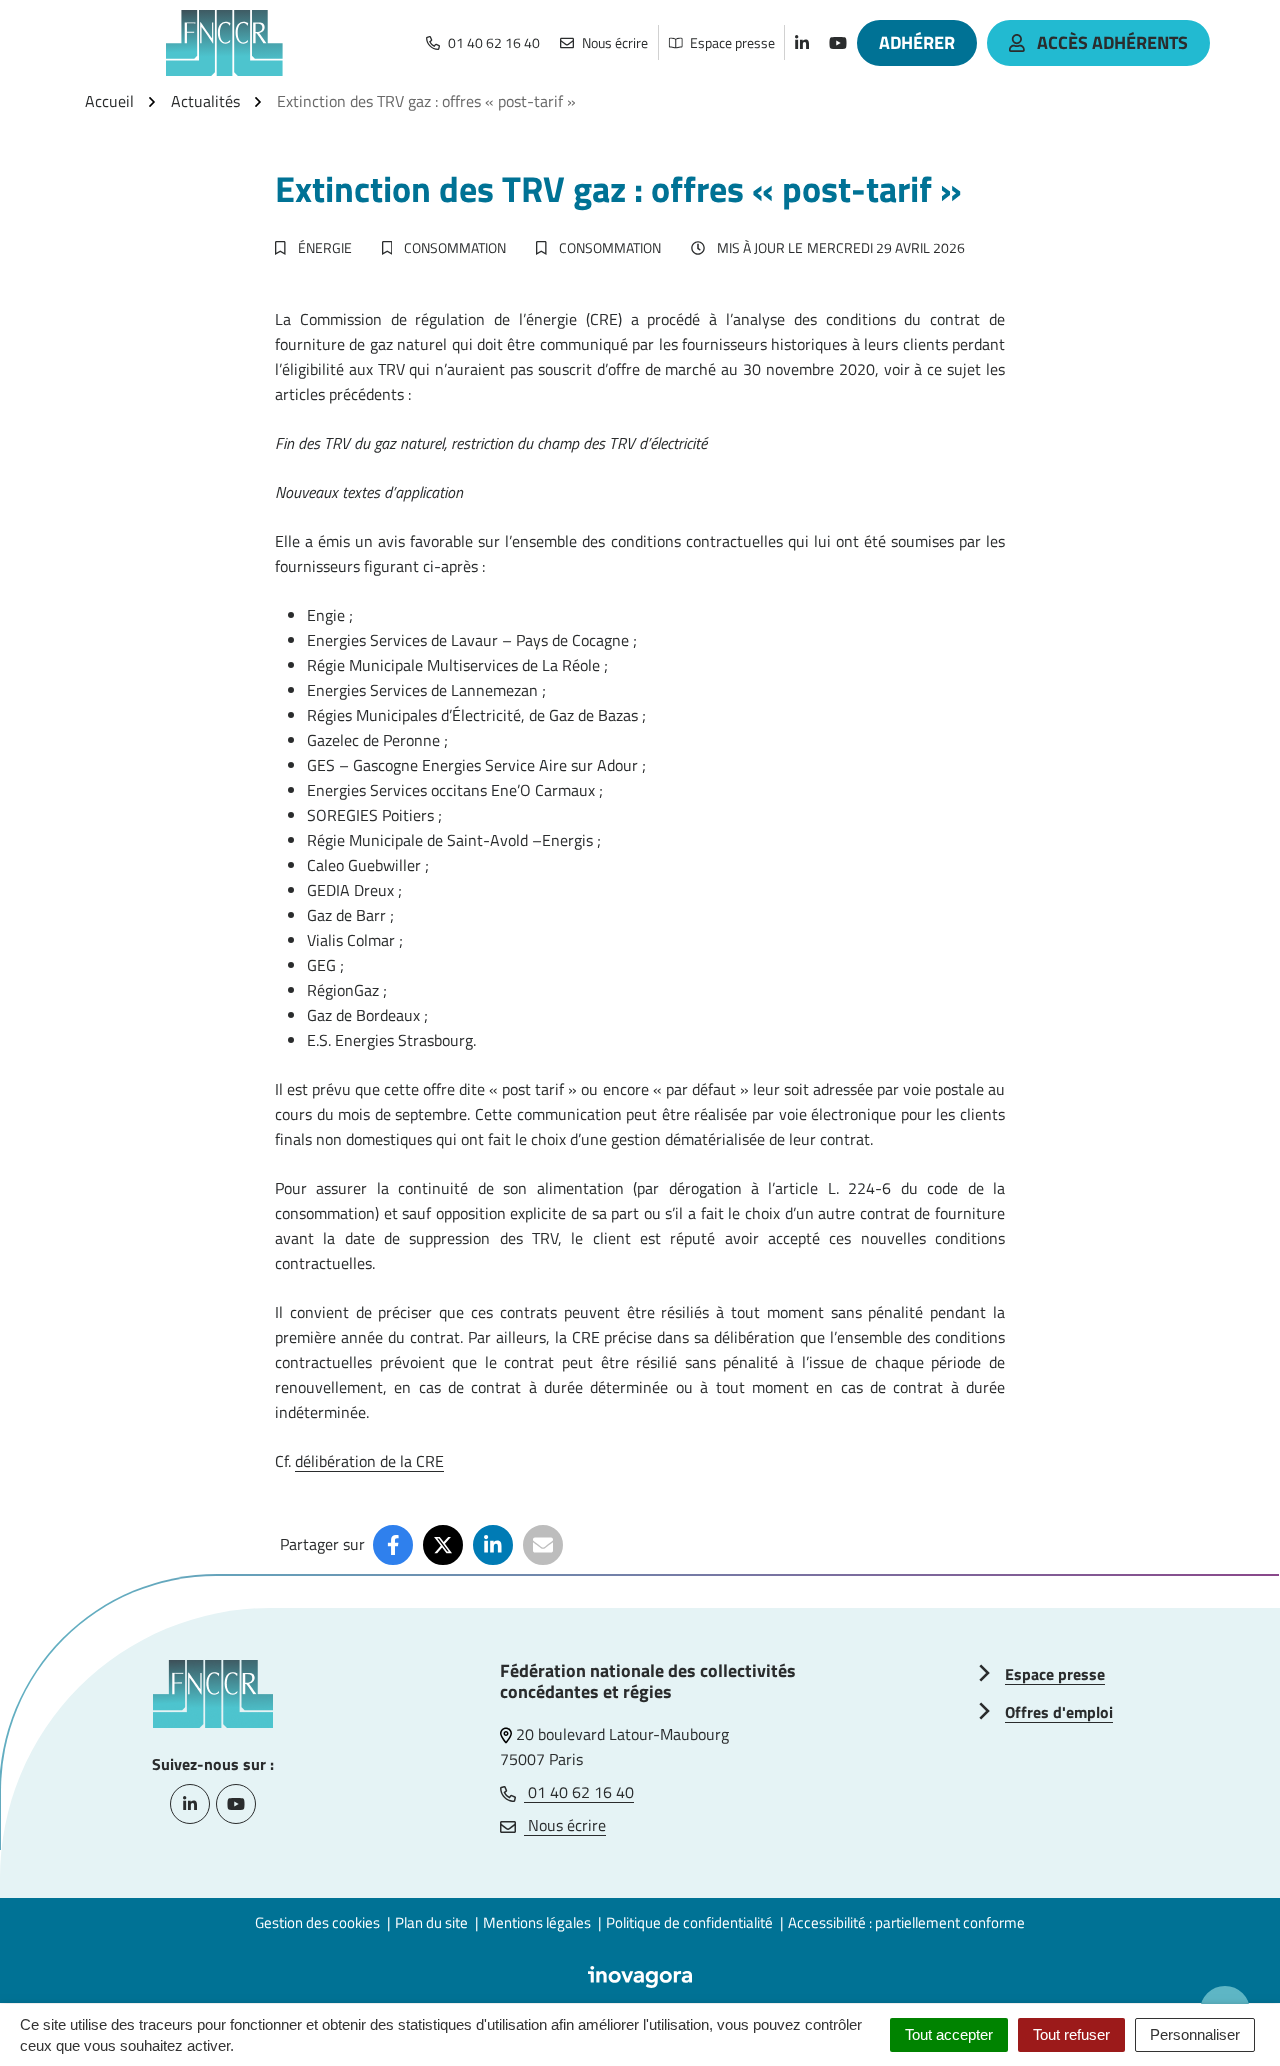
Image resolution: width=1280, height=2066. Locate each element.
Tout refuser (1071, 2034)
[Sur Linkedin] (493, 1545)
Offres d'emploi (1059, 1712)
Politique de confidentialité (689, 1922)
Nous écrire (565, 1825)
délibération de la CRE (369, 1461)
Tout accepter (949, 2034)
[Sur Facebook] (393, 1545)
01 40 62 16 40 (579, 1792)
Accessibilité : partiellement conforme (906, 1922)
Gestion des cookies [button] (317, 1922)
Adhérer (917, 42)
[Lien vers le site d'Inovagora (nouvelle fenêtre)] (640, 1975)
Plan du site (431, 1922)
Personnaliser (1195, 2034)
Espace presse (1055, 1674)
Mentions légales (537, 1922)
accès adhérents (1112, 42)
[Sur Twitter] (443, 1545)
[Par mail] (543, 1545)
